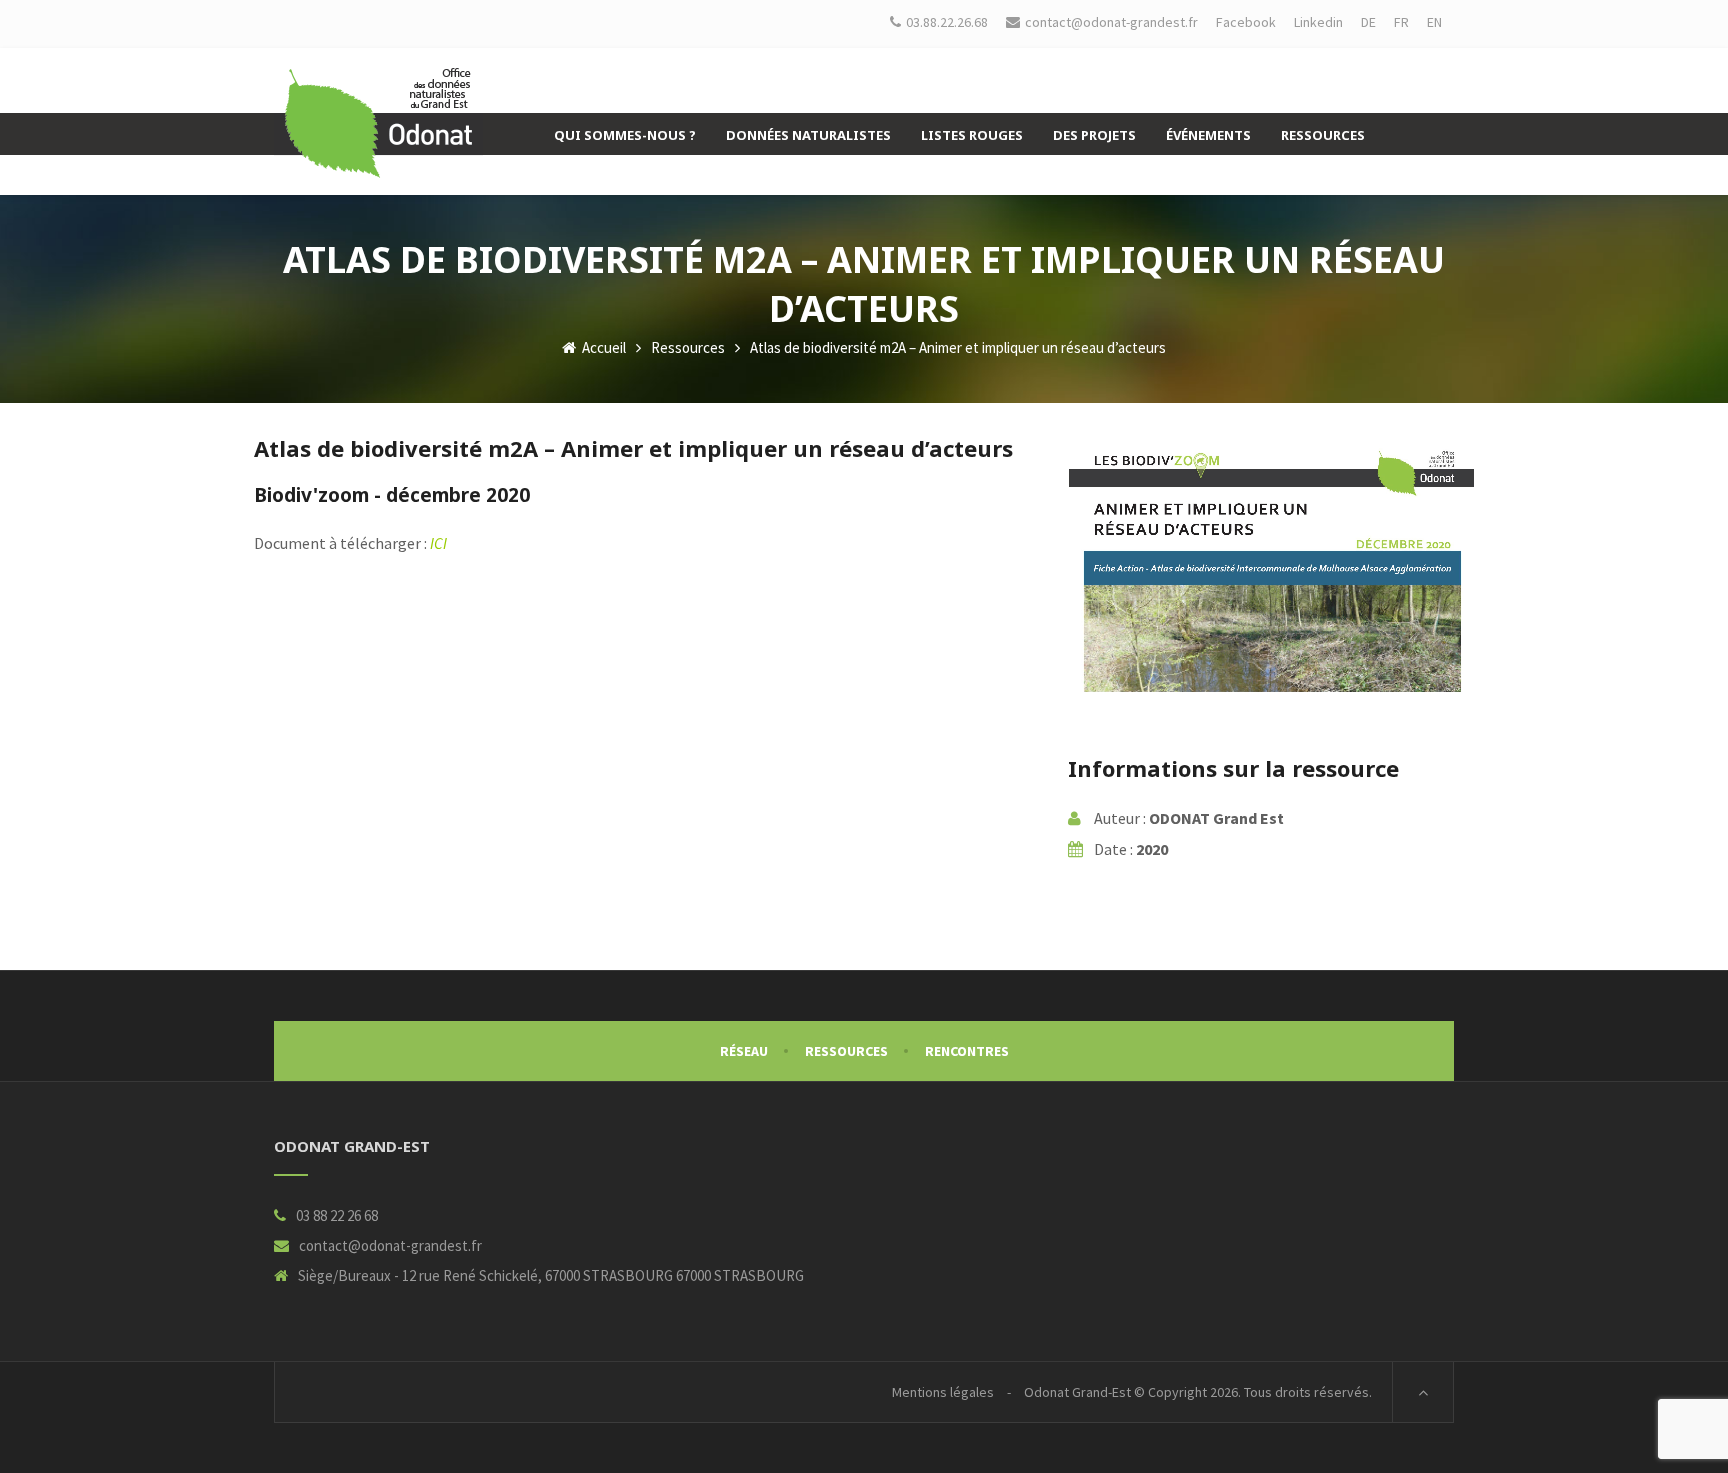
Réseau (744, 1051)
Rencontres (967, 1051)
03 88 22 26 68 (337, 1215)
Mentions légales (943, 1392)
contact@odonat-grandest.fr (390, 1245)
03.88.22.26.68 (947, 22)
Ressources (688, 347)
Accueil (602, 347)
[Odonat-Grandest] (378, 123)
